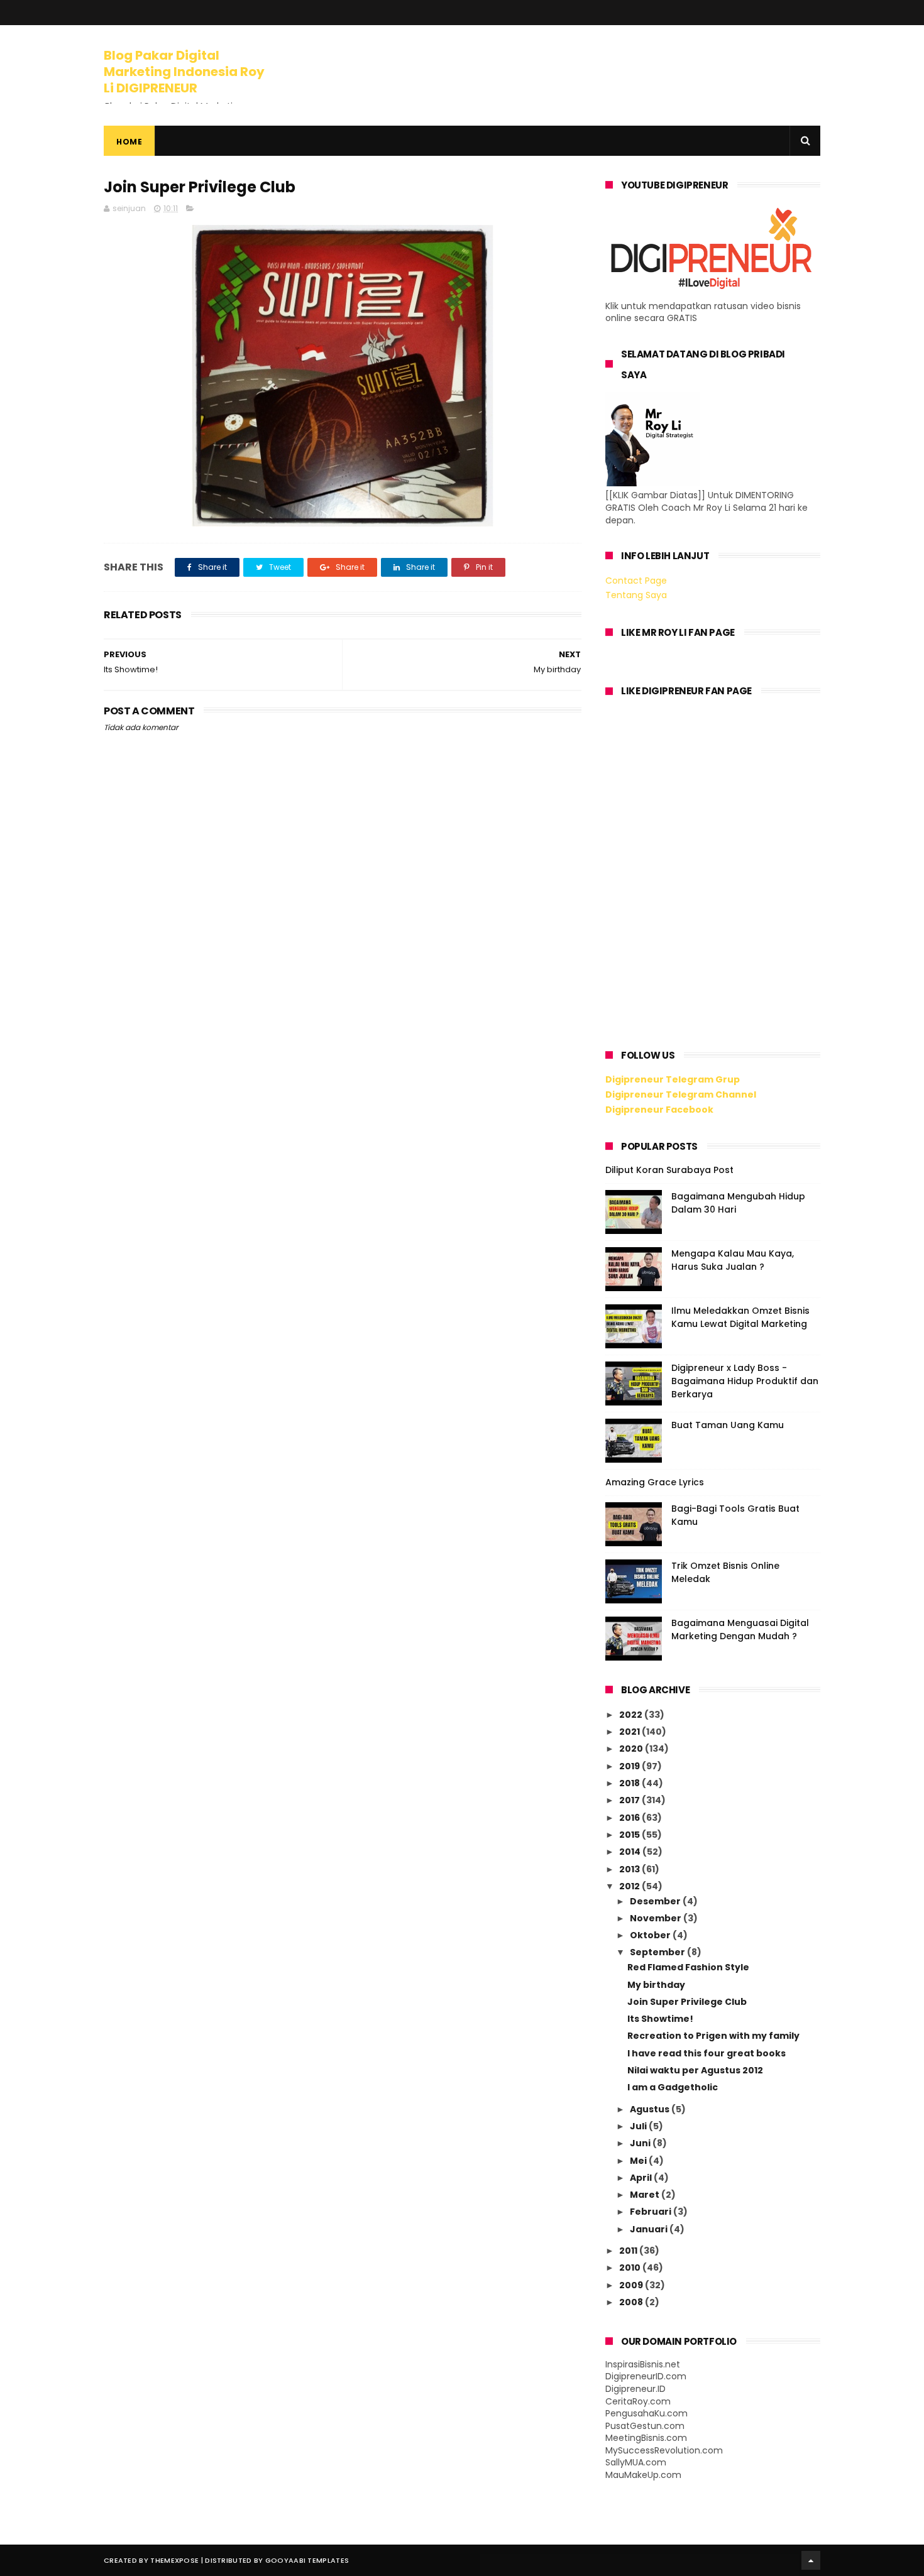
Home (129, 142)
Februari (652, 2212)
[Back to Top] (811, 2560)
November (657, 1918)
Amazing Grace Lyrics (655, 1482)
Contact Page (636, 581)
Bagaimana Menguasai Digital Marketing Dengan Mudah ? (740, 1629)
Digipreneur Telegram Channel (681, 1094)
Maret (646, 2195)
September (658, 1952)
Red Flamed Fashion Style (688, 1967)
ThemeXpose (174, 2560)
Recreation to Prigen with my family (713, 2036)
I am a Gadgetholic (673, 2087)
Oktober (651, 1935)
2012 (630, 1886)
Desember (656, 1901)
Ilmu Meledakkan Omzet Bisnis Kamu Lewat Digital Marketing (740, 1317)
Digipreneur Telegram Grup (673, 1079)
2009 (632, 2285)
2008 (632, 2302)
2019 (630, 1766)
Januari (650, 2229)
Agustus (651, 2109)
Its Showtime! (660, 2019)
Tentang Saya (636, 595)
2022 (632, 1715)
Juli (639, 2126)
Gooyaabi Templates (307, 2560)
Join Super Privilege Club (687, 2002)
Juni (641, 2143)
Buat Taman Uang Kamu (728, 1425)
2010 (631, 2268)
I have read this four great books (707, 2053)
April (642, 2178)
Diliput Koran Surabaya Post (669, 1170)
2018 (630, 1783)
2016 (630, 1818)
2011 (629, 2251)
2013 (630, 1869)
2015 (630, 1835)
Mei (639, 2161)
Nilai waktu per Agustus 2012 (695, 2070)
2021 (630, 1732)
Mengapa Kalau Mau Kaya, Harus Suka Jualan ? (733, 1260)
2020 (632, 1749)
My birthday (656, 1985)
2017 (630, 1800)
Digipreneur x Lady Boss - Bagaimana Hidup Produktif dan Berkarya (745, 1381)
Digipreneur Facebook (659, 1110)
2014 (631, 1852)
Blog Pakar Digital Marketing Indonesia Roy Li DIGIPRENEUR (184, 72)
